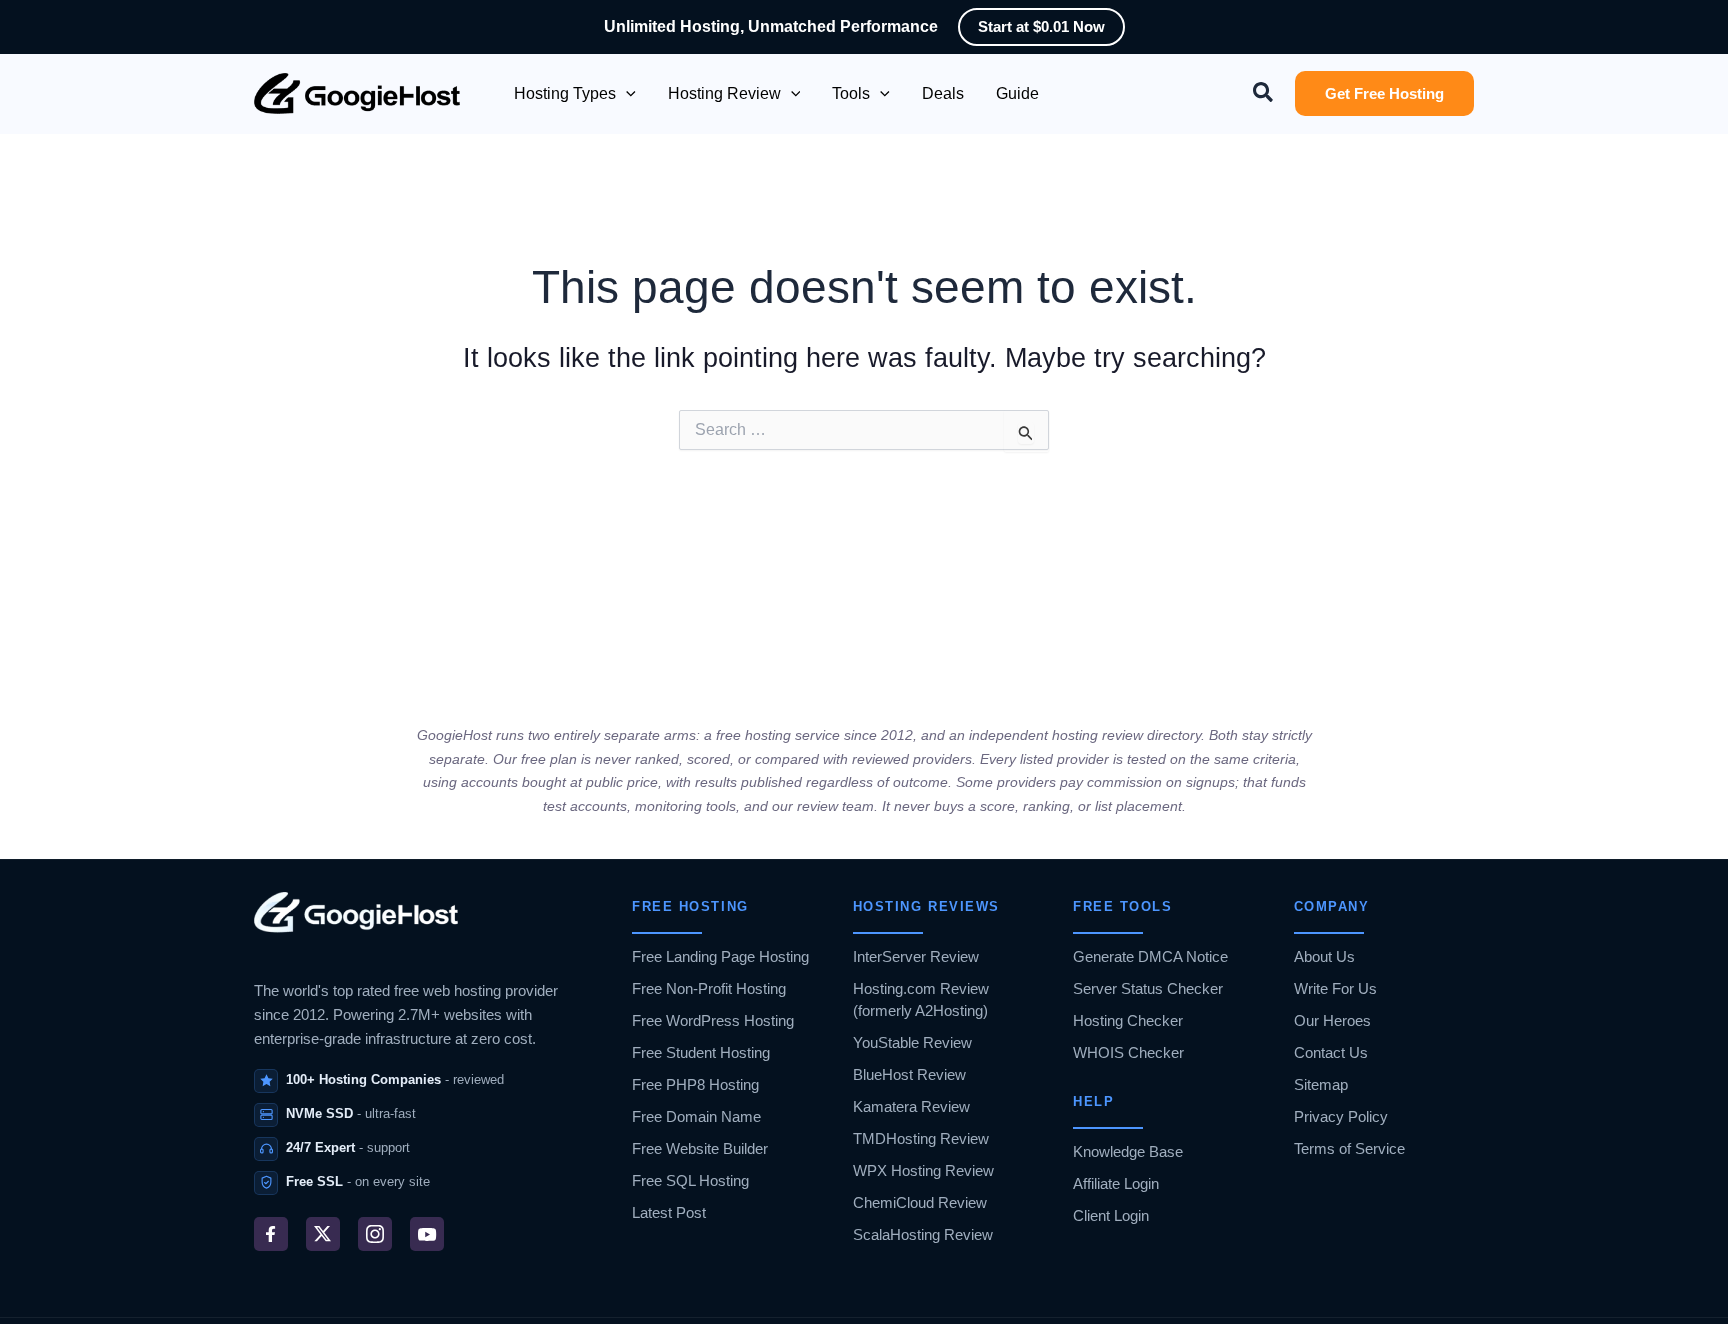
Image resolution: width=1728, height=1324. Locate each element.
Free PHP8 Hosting (695, 1084)
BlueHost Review (909, 1074)
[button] (626, 94)
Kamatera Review (911, 1106)
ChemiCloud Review (920, 1202)
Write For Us (1335, 988)
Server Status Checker (1148, 988)
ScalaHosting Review (923, 1234)
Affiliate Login (1116, 1183)
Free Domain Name (696, 1116)
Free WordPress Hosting (713, 1020)
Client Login (1111, 1215)
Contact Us (1331, 1052)
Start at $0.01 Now (1041, 26)
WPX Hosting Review (923, 1170)
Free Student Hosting (701, 1052)
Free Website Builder (700, 1148)
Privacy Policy (1341, 1116)
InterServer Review (916, 956)
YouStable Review (912, 1042)
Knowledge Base (1128, 1151)
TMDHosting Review (921, 1138)
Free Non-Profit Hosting (709, 988)
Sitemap (1321, 1084)
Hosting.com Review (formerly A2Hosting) (921, 999)
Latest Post (669, 1212)
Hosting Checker (1128, 1020)
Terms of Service (1349, 1148)
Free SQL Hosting (690, 1180)
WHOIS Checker (1128, 1052)
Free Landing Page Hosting (720, 956)
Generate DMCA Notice (1150, 956)
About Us (1324, 956)
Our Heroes (1332, 1020)
